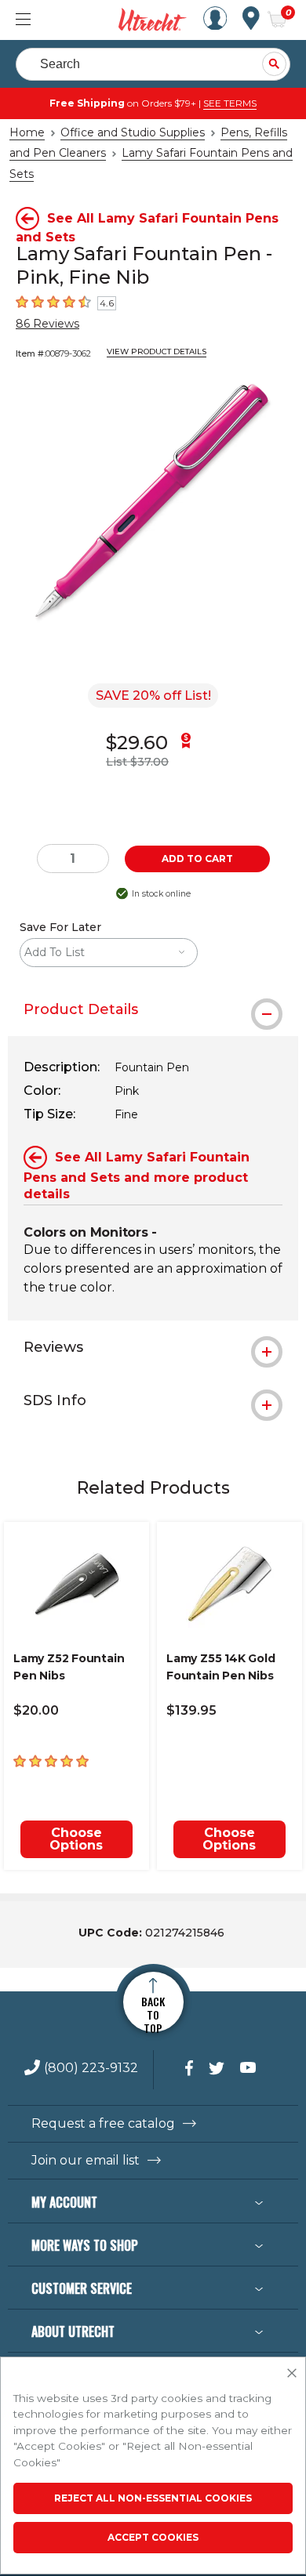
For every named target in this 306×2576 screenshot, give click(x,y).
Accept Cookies (153, 2537)
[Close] (292, 2374)
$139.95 (191, 1710)
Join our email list (86, 2161)
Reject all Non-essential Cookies (153, 2498)
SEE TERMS (230, 103)
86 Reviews (47, 324)
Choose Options (76, 1839)
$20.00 (36, 1710)
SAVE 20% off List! (153, 696)
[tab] (153, 1009)
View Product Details (157, 351)
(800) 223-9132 (91, 2069)
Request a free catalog (103, 2124)
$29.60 (137, 743)
